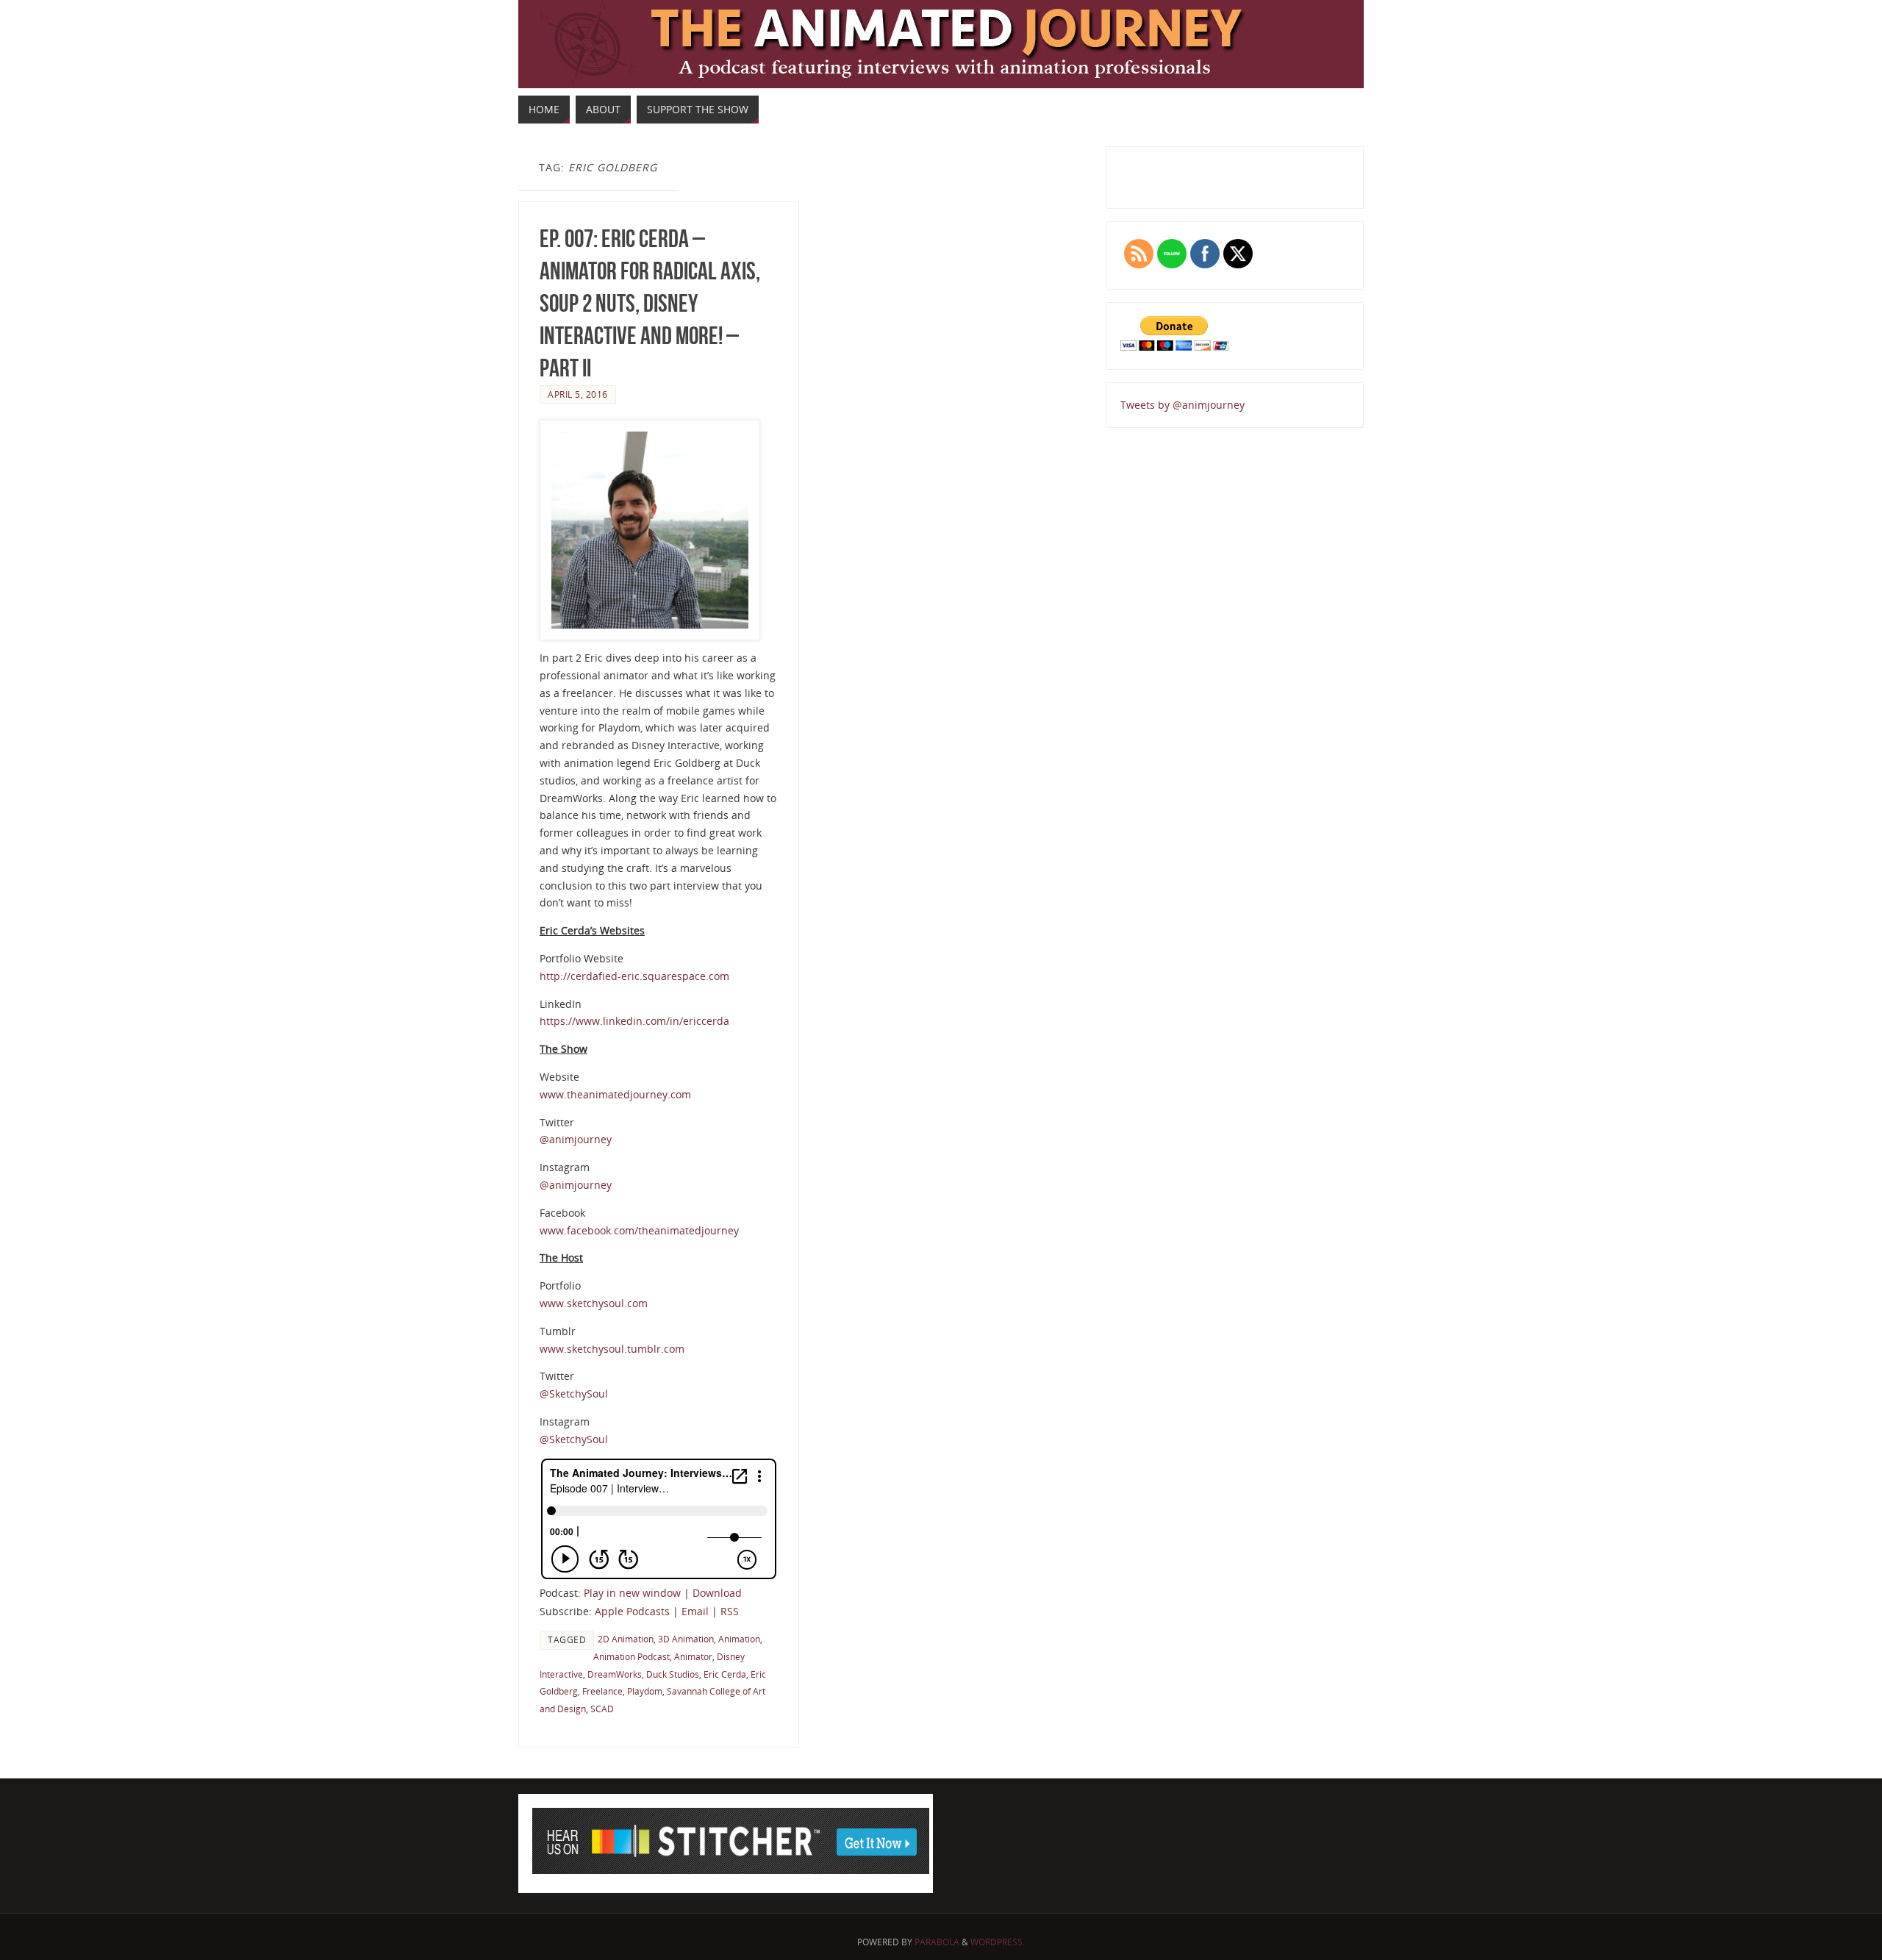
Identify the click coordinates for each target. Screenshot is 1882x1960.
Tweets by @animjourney (1182, 405)
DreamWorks (615, 1674)
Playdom (645, 1691)
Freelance (602, 1691)
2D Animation (626, 1639)
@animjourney (576, 1139)
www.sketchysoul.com (594, 1303)
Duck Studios (673, 1674)
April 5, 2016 (578, 394)
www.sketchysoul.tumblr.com (612, 1349)
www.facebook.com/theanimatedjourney (639, 1230)
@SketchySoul (574, 1394)
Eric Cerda (725, 1674)
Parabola (937, 1942)
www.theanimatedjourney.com (615, 1094)
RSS (730, 1611)
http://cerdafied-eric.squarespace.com (634, 976)
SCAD (602, 1709)
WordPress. (998, 1942)
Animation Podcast (631, 1656)
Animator (693, 1656)
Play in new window (632, 1593)
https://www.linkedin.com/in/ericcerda (634, 1021)
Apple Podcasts (632, 1611)
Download (717, 1593)
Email (695, 1611)
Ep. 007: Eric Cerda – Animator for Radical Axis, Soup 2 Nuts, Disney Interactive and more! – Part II (650, 304)
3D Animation (686, 1639)
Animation (739, 1639)
